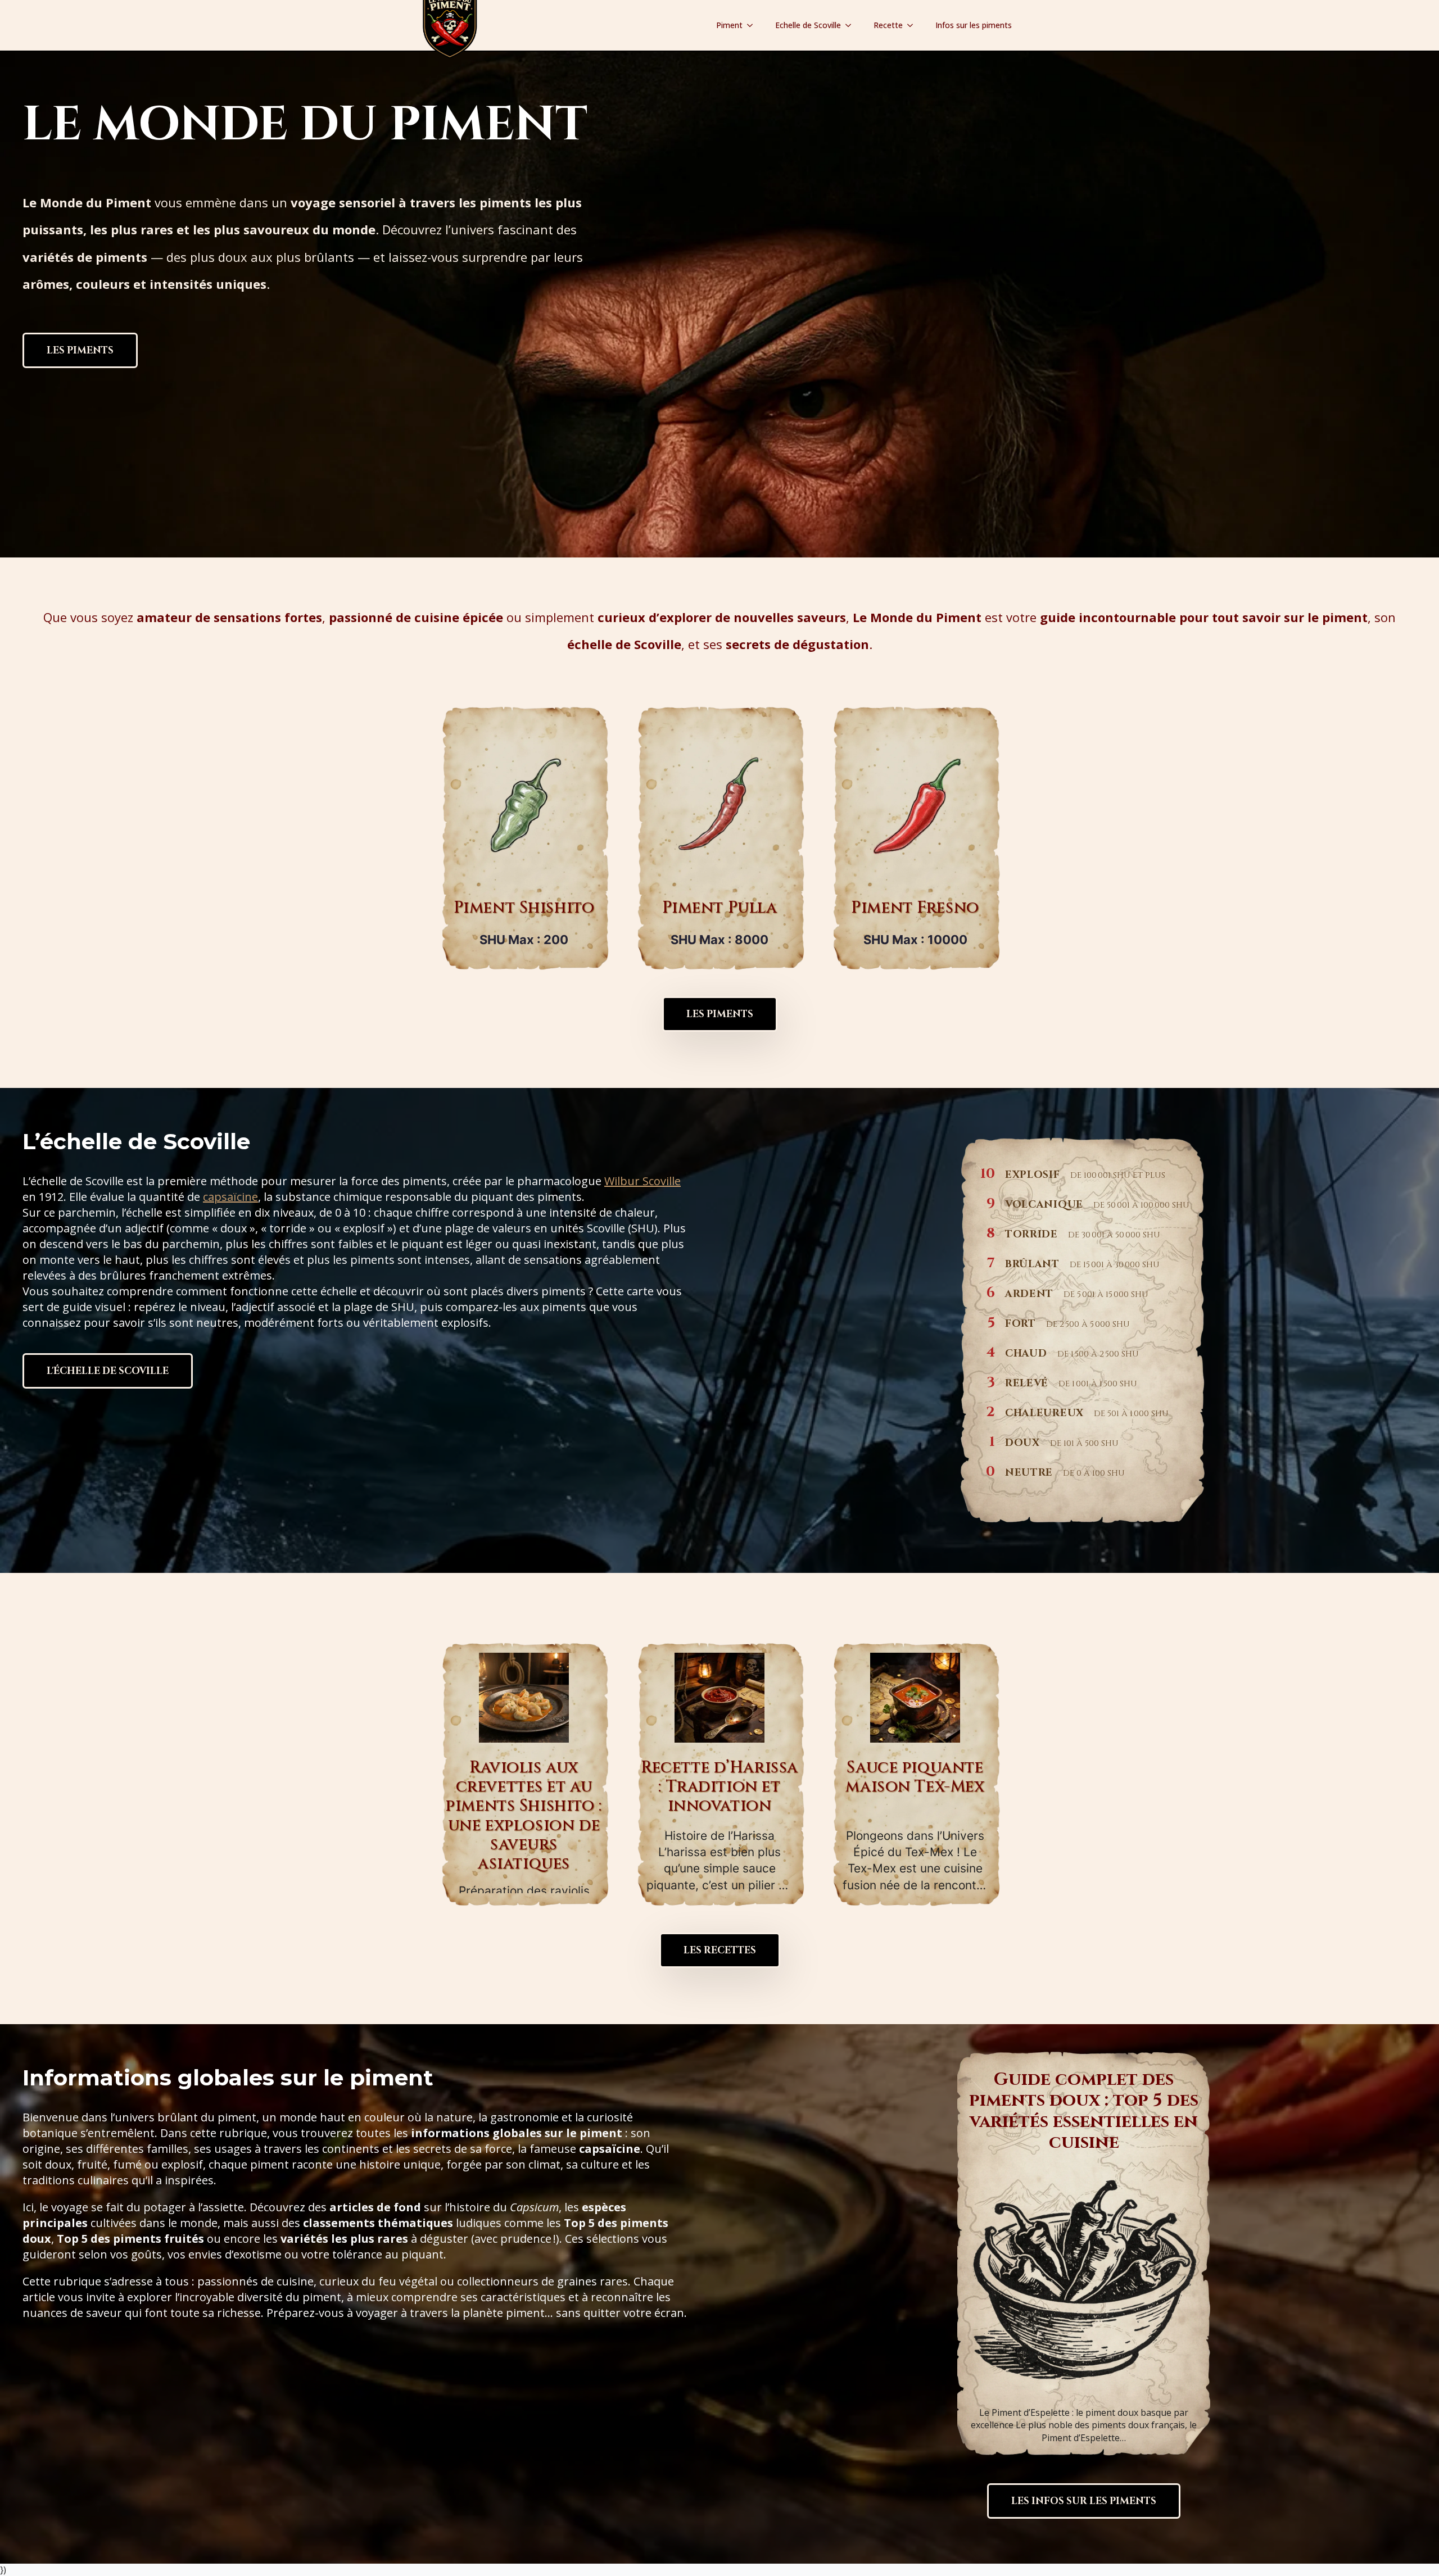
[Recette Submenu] (913, 25)
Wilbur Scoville (642, 1181)
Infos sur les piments (974, 25)
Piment (729, 25)
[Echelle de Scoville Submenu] (852, 25)
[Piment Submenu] (753, 25)
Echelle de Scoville (808, 25)
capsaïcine (230, 1197)
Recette (888, 25)
